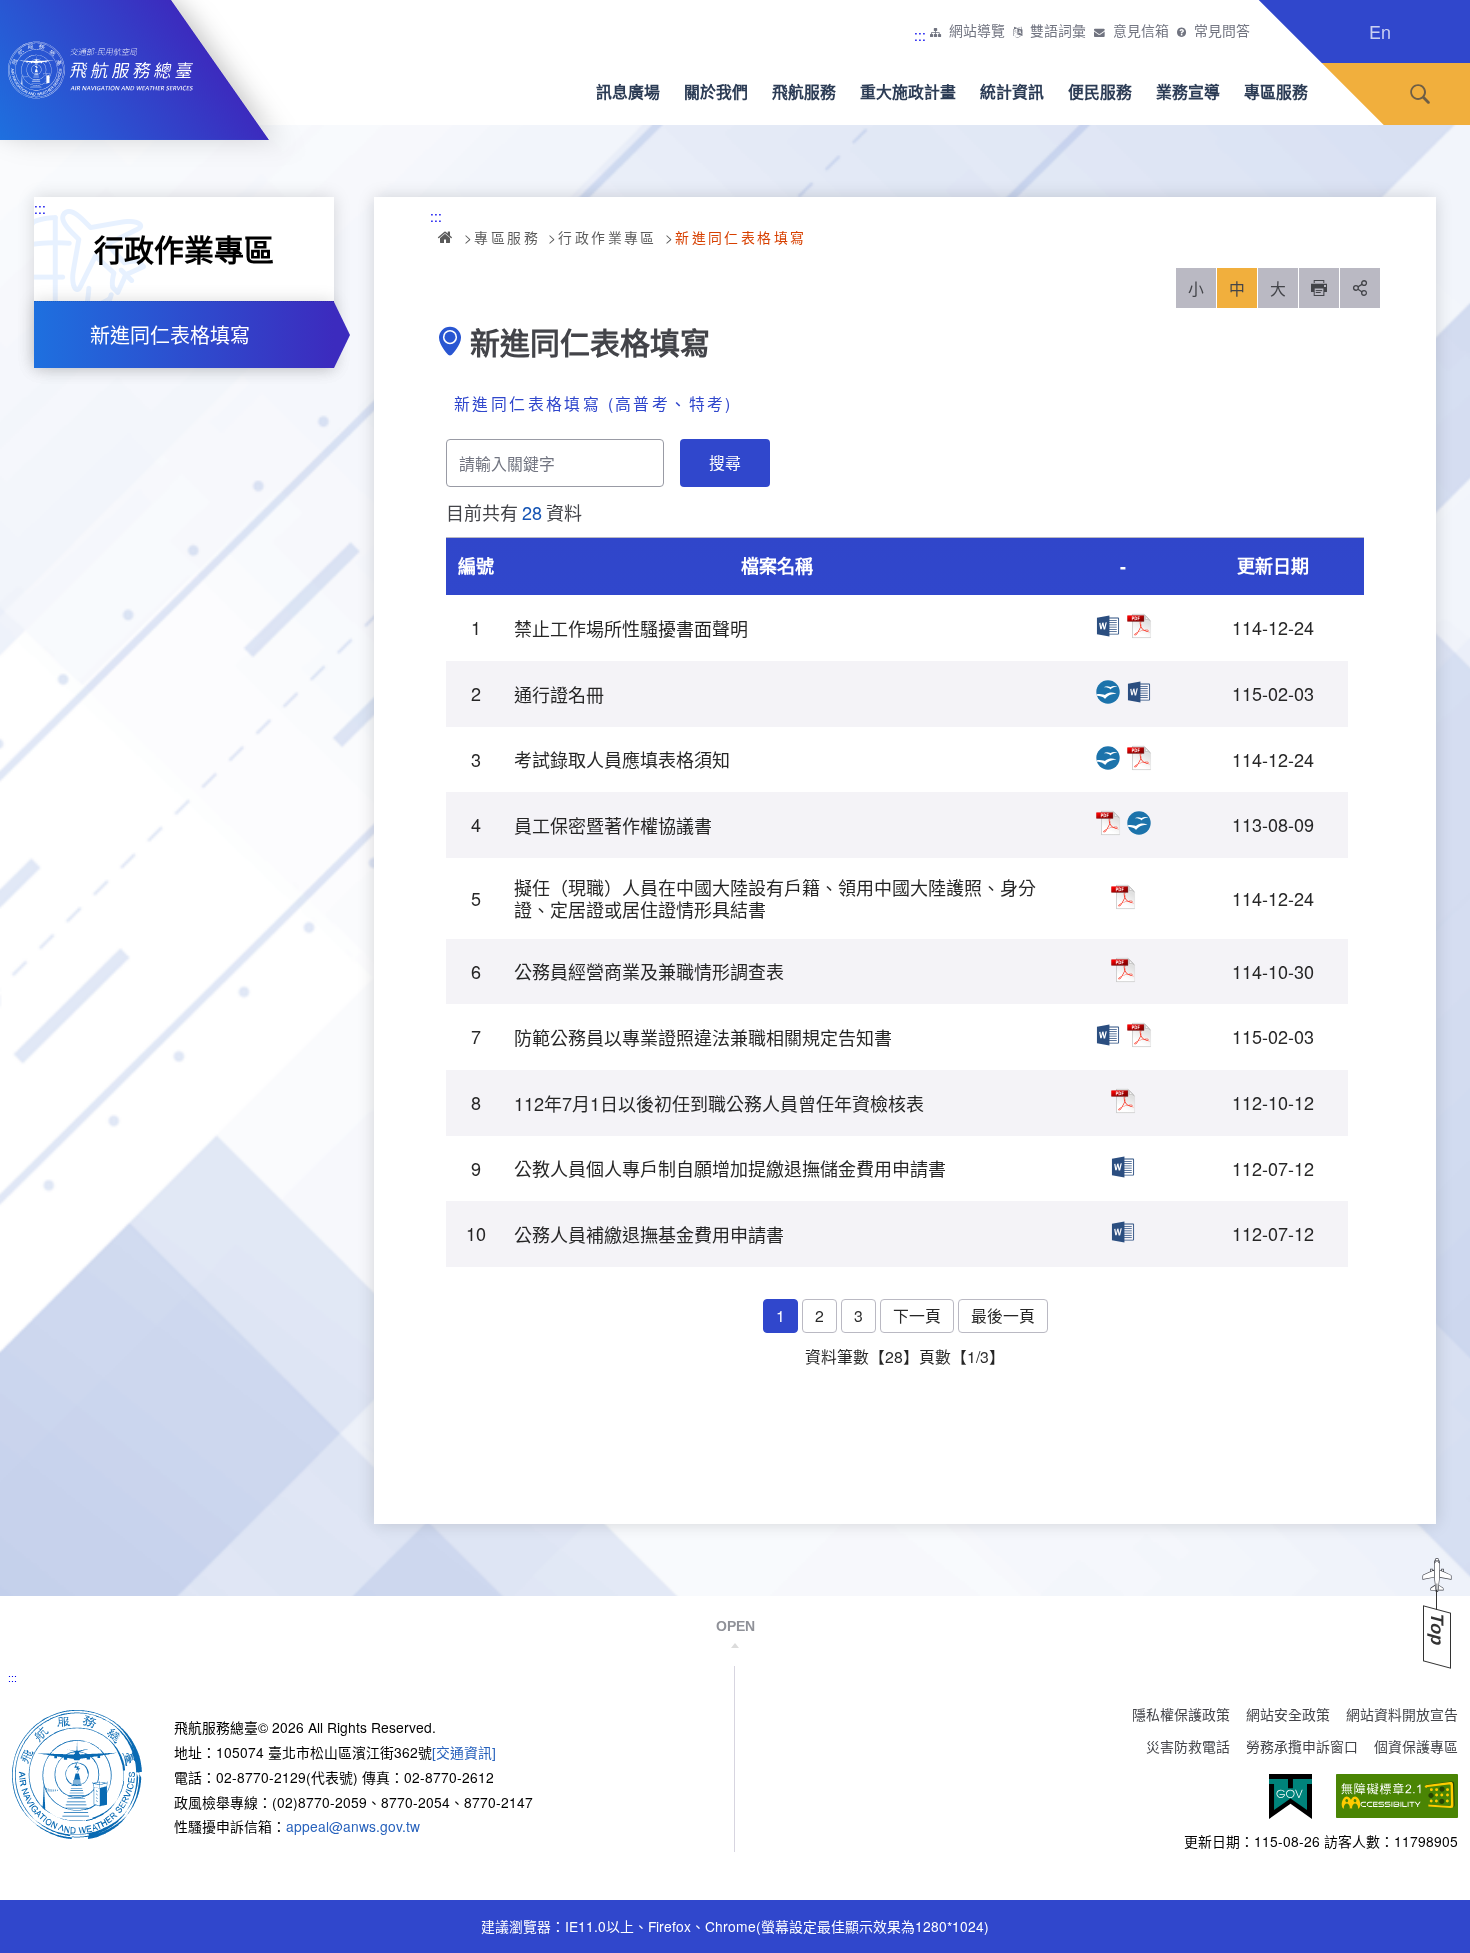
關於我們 (716, 91)
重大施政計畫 (908, 91)
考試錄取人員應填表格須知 (1108, 758)
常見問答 (1222, 31)
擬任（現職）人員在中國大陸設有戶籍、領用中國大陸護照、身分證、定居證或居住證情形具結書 (1123, 897)
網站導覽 (977, 31)
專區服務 (1276, 91)
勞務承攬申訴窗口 (1302, 1746)
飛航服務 (804, 91)
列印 (1319, 288)
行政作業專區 (607, 237)
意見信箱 (1141, 31)
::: (920, 35)
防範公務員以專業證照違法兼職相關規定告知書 (1108, 1035)
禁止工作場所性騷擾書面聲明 (1108, 626)
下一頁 (917, 1315)
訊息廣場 (628, 91)
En (1380, 31)
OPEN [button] (735, 1626)
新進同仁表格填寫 (170, 334)
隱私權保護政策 (1181, 1714)
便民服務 (1100, 91)
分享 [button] (1360, 288)
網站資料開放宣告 (1402, 1714)
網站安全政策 (1288, 1714)
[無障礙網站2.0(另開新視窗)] (1397, 1796)
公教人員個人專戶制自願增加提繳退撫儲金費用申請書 (1123, 1167)
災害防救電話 (1188, 1746)
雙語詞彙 (1058, 31)
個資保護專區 (1416, 1746)
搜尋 (1420, 94)
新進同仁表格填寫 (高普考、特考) (593, 403)
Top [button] (1437, 1629)
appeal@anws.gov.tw (353, 1826)
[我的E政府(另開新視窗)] (1290, 1796)
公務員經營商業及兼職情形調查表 (1123, 970)
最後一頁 (1003, 1315)
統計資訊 (1012, 91)
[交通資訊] (464, 1752)
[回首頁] (77, 1773)
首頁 (447, 237)
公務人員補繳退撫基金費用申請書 (1123, 1232)
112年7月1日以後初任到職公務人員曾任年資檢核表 (1123, 1101)
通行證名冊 (1108, 692)
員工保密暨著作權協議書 (1108, 823)
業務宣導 (1188, 91)
